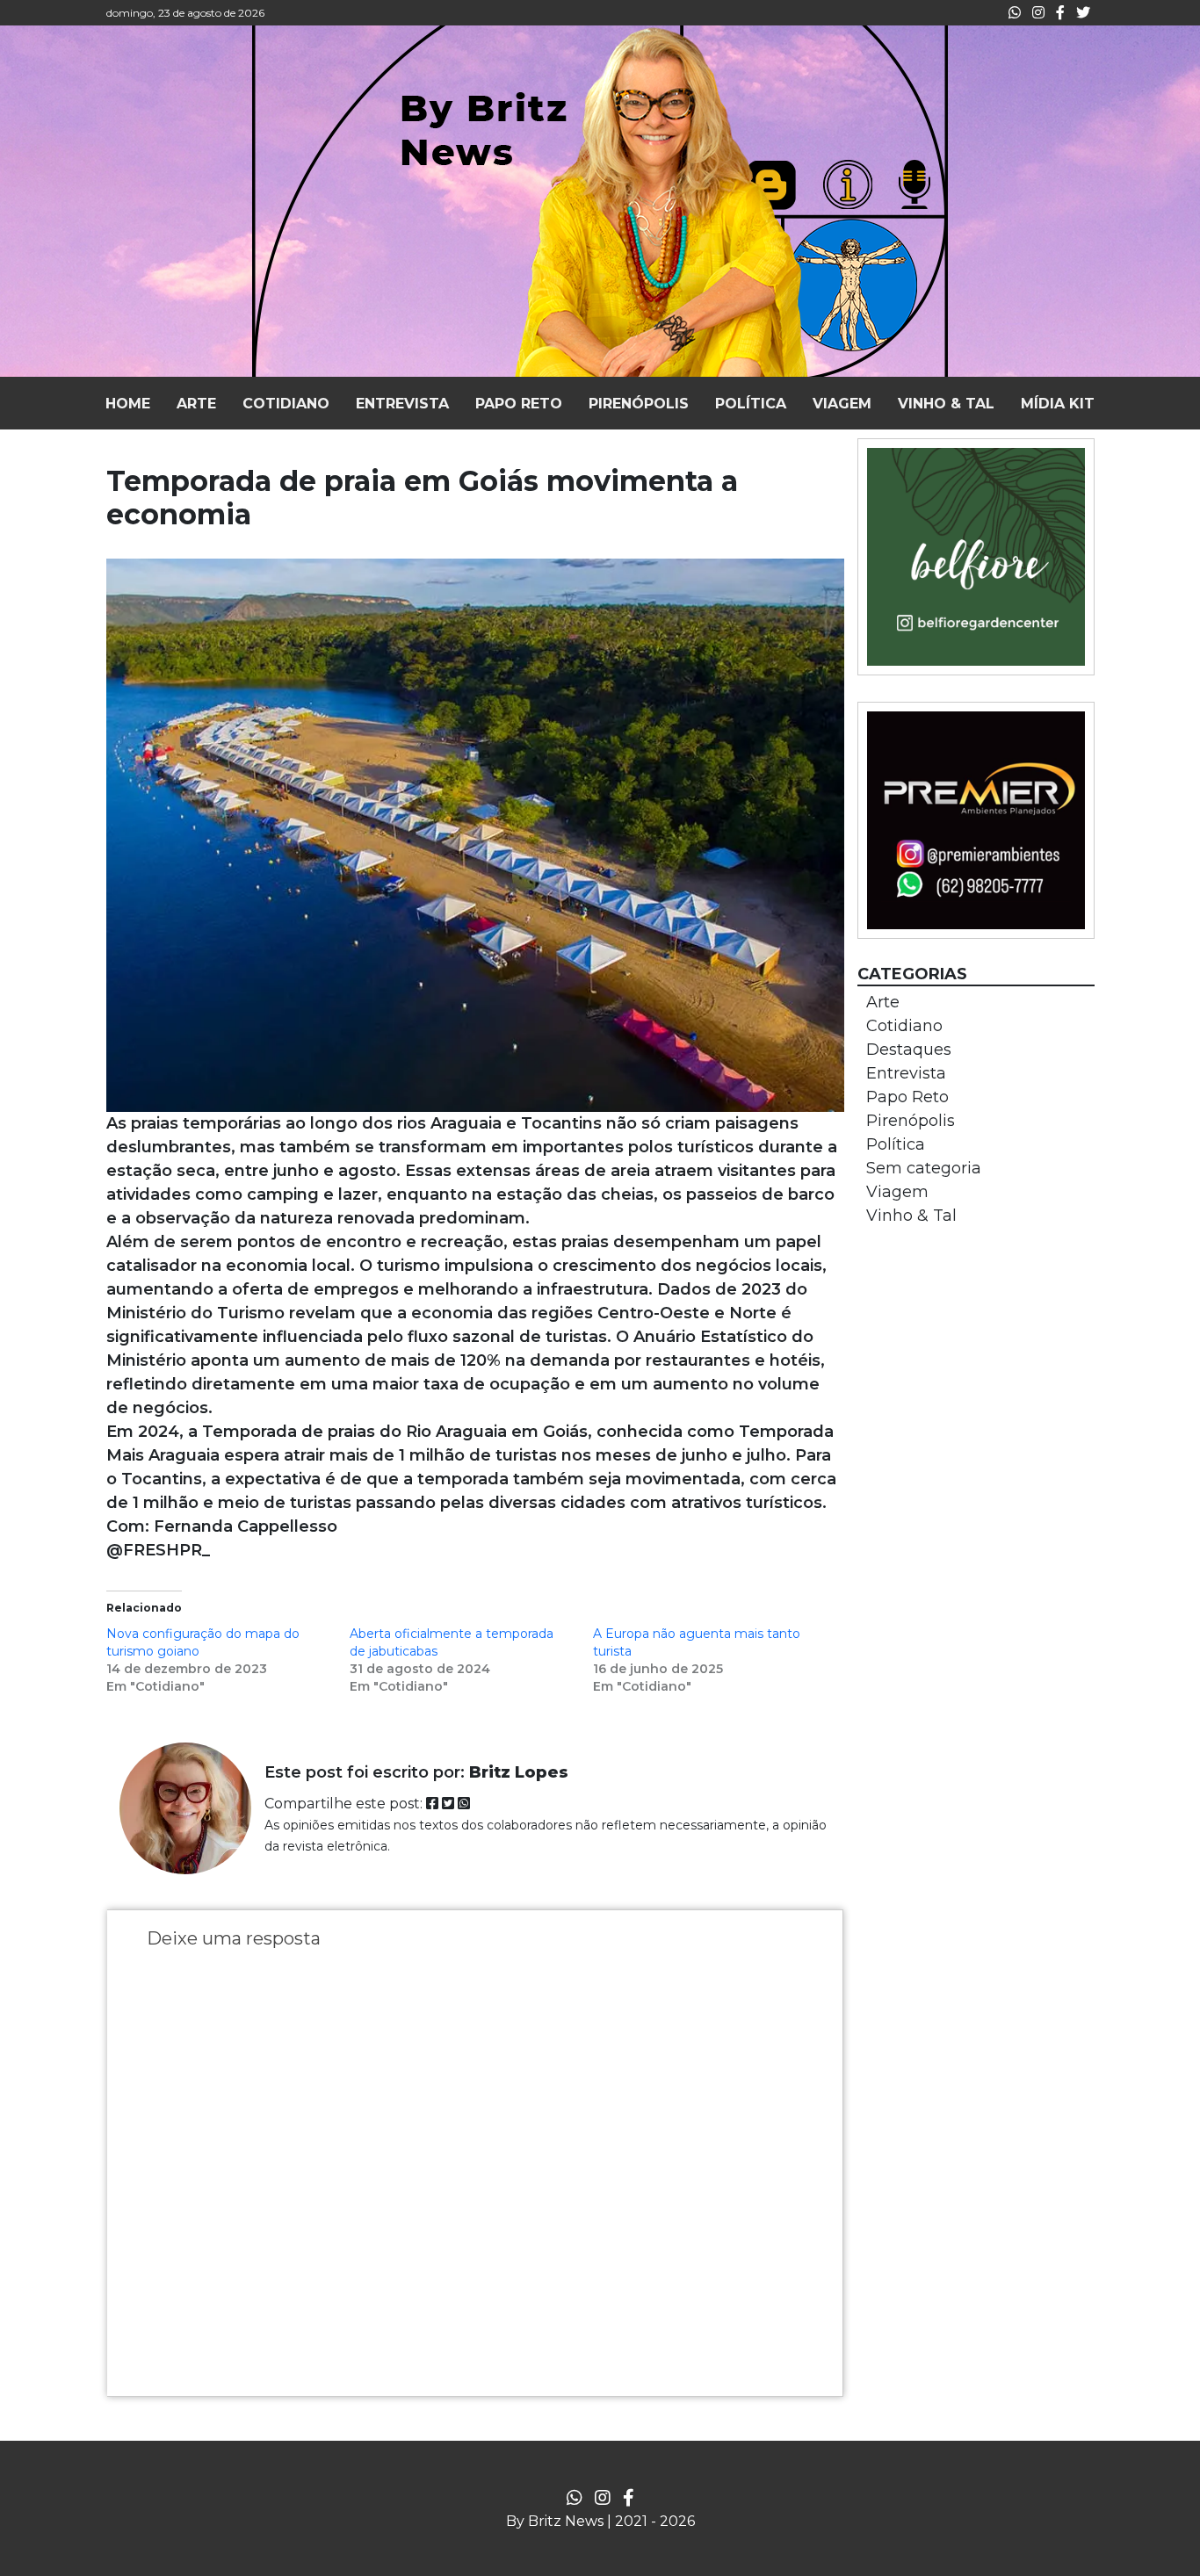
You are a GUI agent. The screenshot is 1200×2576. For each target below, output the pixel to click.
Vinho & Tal (911, 1216)
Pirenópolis (911, 1121)
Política (896, 1144)
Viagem (897, 1192)
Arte (883, 1002)
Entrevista (906, 1073)
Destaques (909, 1050)
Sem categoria (924, 1168)
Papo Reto (907, 1097)
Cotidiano (904, 1026)
